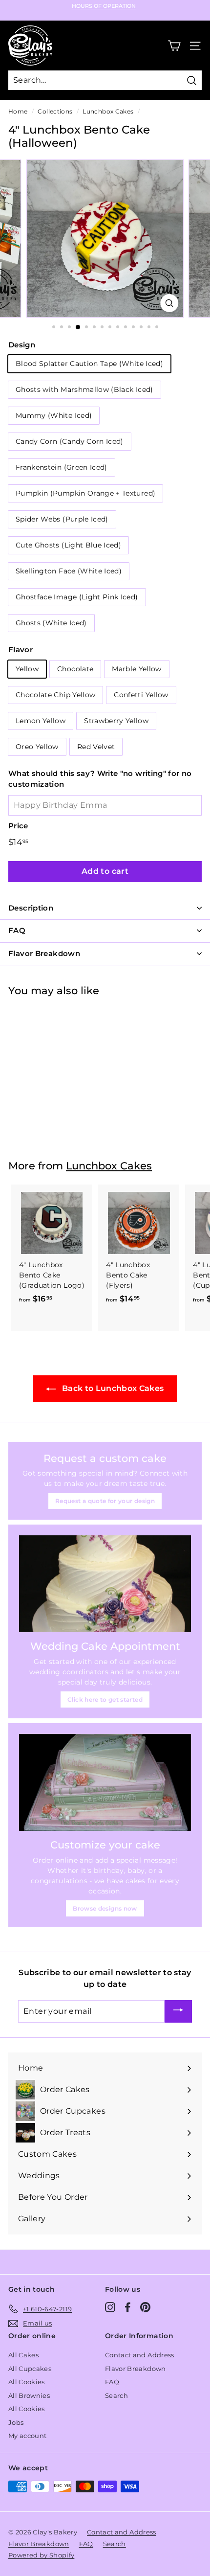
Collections (55, 111)
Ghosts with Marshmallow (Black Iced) (84, 389)
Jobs (16, 2422)
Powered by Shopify (41, 2555)
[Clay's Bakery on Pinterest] (145, 2307)
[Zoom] (169, 303)
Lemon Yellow (41, 721)
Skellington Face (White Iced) (69, 571)
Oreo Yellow (37, 747)
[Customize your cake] (105, 1782)
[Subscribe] (178, 2012)
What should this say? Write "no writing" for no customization (100, 779)
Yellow (27, 669)
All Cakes (23, 2355)
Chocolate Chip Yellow (55, 695)
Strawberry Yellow (116, 721)
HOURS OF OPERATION (104, 6)
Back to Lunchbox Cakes (112, 1388)
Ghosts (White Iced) (51, 623)
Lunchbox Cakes (108, 111)
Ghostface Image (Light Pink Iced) (77, 597)
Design (22, 345)
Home (18, 111)
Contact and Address (140, 2355)
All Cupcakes (30, 2369)
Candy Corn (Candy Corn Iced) (70, 441)
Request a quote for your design (105, 1501)
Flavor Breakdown (136, 2369)
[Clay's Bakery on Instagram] (110, 2307)
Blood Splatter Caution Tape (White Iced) (89, 364)
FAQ (112, 2382)
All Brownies (29, 2395)
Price (18, 826)
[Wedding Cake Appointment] (105, 1584)
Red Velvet (96, 747)
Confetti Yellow (141, 695)
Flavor (21, 650)
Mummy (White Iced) (54, 415)
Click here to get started (105, 1699)
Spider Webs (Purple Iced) (62, 519)
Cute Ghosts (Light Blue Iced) (68, 545)
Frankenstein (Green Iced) (62, 467)
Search (116, 2395)
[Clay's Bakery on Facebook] (128, 2307)
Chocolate (75, 669)
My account (28, 2436)
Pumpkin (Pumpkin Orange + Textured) (85, 493)
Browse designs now (105, 1908)
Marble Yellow (137, 669)
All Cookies (27, 2382)
